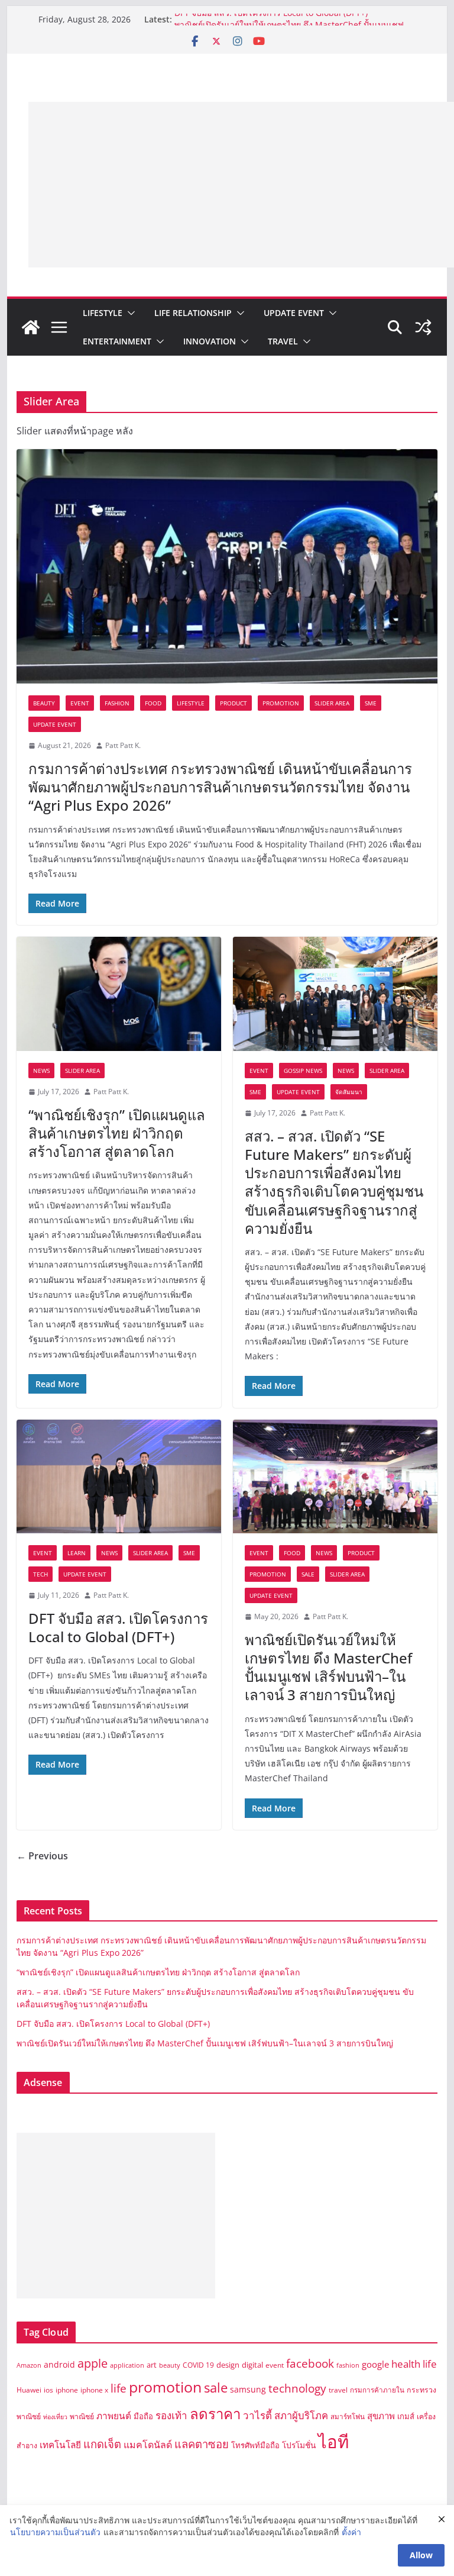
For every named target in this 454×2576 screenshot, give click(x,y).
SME (371, 703)
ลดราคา (215, 2414)
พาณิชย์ (82, 2417)
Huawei (29, 2390)
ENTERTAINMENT (117, 341)
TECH (40, 1574)
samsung (248, 2389)
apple (93, 2363)
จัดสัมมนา (349, 1092)
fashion (348, 2365)
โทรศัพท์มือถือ (255, 2445)
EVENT (80, 703)
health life (414, 2364)
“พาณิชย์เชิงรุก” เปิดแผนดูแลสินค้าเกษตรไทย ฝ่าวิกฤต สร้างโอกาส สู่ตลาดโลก (117, 1133)
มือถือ (143, 2416)
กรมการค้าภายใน (377, 2390)
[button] (129, 313)
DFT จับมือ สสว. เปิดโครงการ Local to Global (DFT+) (272, 19)
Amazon (29, 2365)
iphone (67, 2390)
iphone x (94, 2390)
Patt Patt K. (123, 745)
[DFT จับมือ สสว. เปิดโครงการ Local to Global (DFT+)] (119, 1477)
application (127, 2365)
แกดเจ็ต (102, 2444)
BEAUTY (44, 703)
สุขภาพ (381, 2416)
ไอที (333, 2442)
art (152, 2365)
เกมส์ (406, 2416)
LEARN (77, 1553)
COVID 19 (198, 2365)
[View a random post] (423, 327)
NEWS (41, 1071)
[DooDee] (31, 327)
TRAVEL (283, 341)
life (119, 2388)
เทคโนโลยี (60, 2445)
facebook (310, 2363)
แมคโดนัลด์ (148, 2445)
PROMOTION (281, 703)
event (275, 2365)
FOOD (153, 703)
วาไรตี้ (257, 2415)
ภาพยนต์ (114, 2416)
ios (48, 2390)
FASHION (117, 703)
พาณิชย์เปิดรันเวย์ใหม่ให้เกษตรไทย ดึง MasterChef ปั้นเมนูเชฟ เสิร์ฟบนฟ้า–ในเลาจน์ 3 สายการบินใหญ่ (328, 1667)
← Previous (42, 1856)
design (228, 2365)
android (59, 2364)
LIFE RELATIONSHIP (193, 313)
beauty (170, 2365)
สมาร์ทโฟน (348, 2417)
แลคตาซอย (202, 2444)
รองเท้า (171, 2415)
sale (216, 2388)
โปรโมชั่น (299, 2445)
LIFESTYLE (103, 313)
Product (234, 703)
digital (252, 2365)
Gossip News (303, 1071)
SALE (308, 1574)
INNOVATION (210, 341)
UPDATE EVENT (294, 313)
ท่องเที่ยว (55, 2417)
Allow (421, 2555)
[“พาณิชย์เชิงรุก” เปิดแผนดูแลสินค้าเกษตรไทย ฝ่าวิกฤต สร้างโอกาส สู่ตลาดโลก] (119, 994)
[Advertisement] (241, 185)
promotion (165, 2387)
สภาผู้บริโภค (301, 2415)
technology (297, 2388)
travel (338, 2390)
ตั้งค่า (351, 2532)
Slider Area (332, 703)
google (375, 2364)
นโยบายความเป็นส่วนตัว (55, 2532)
